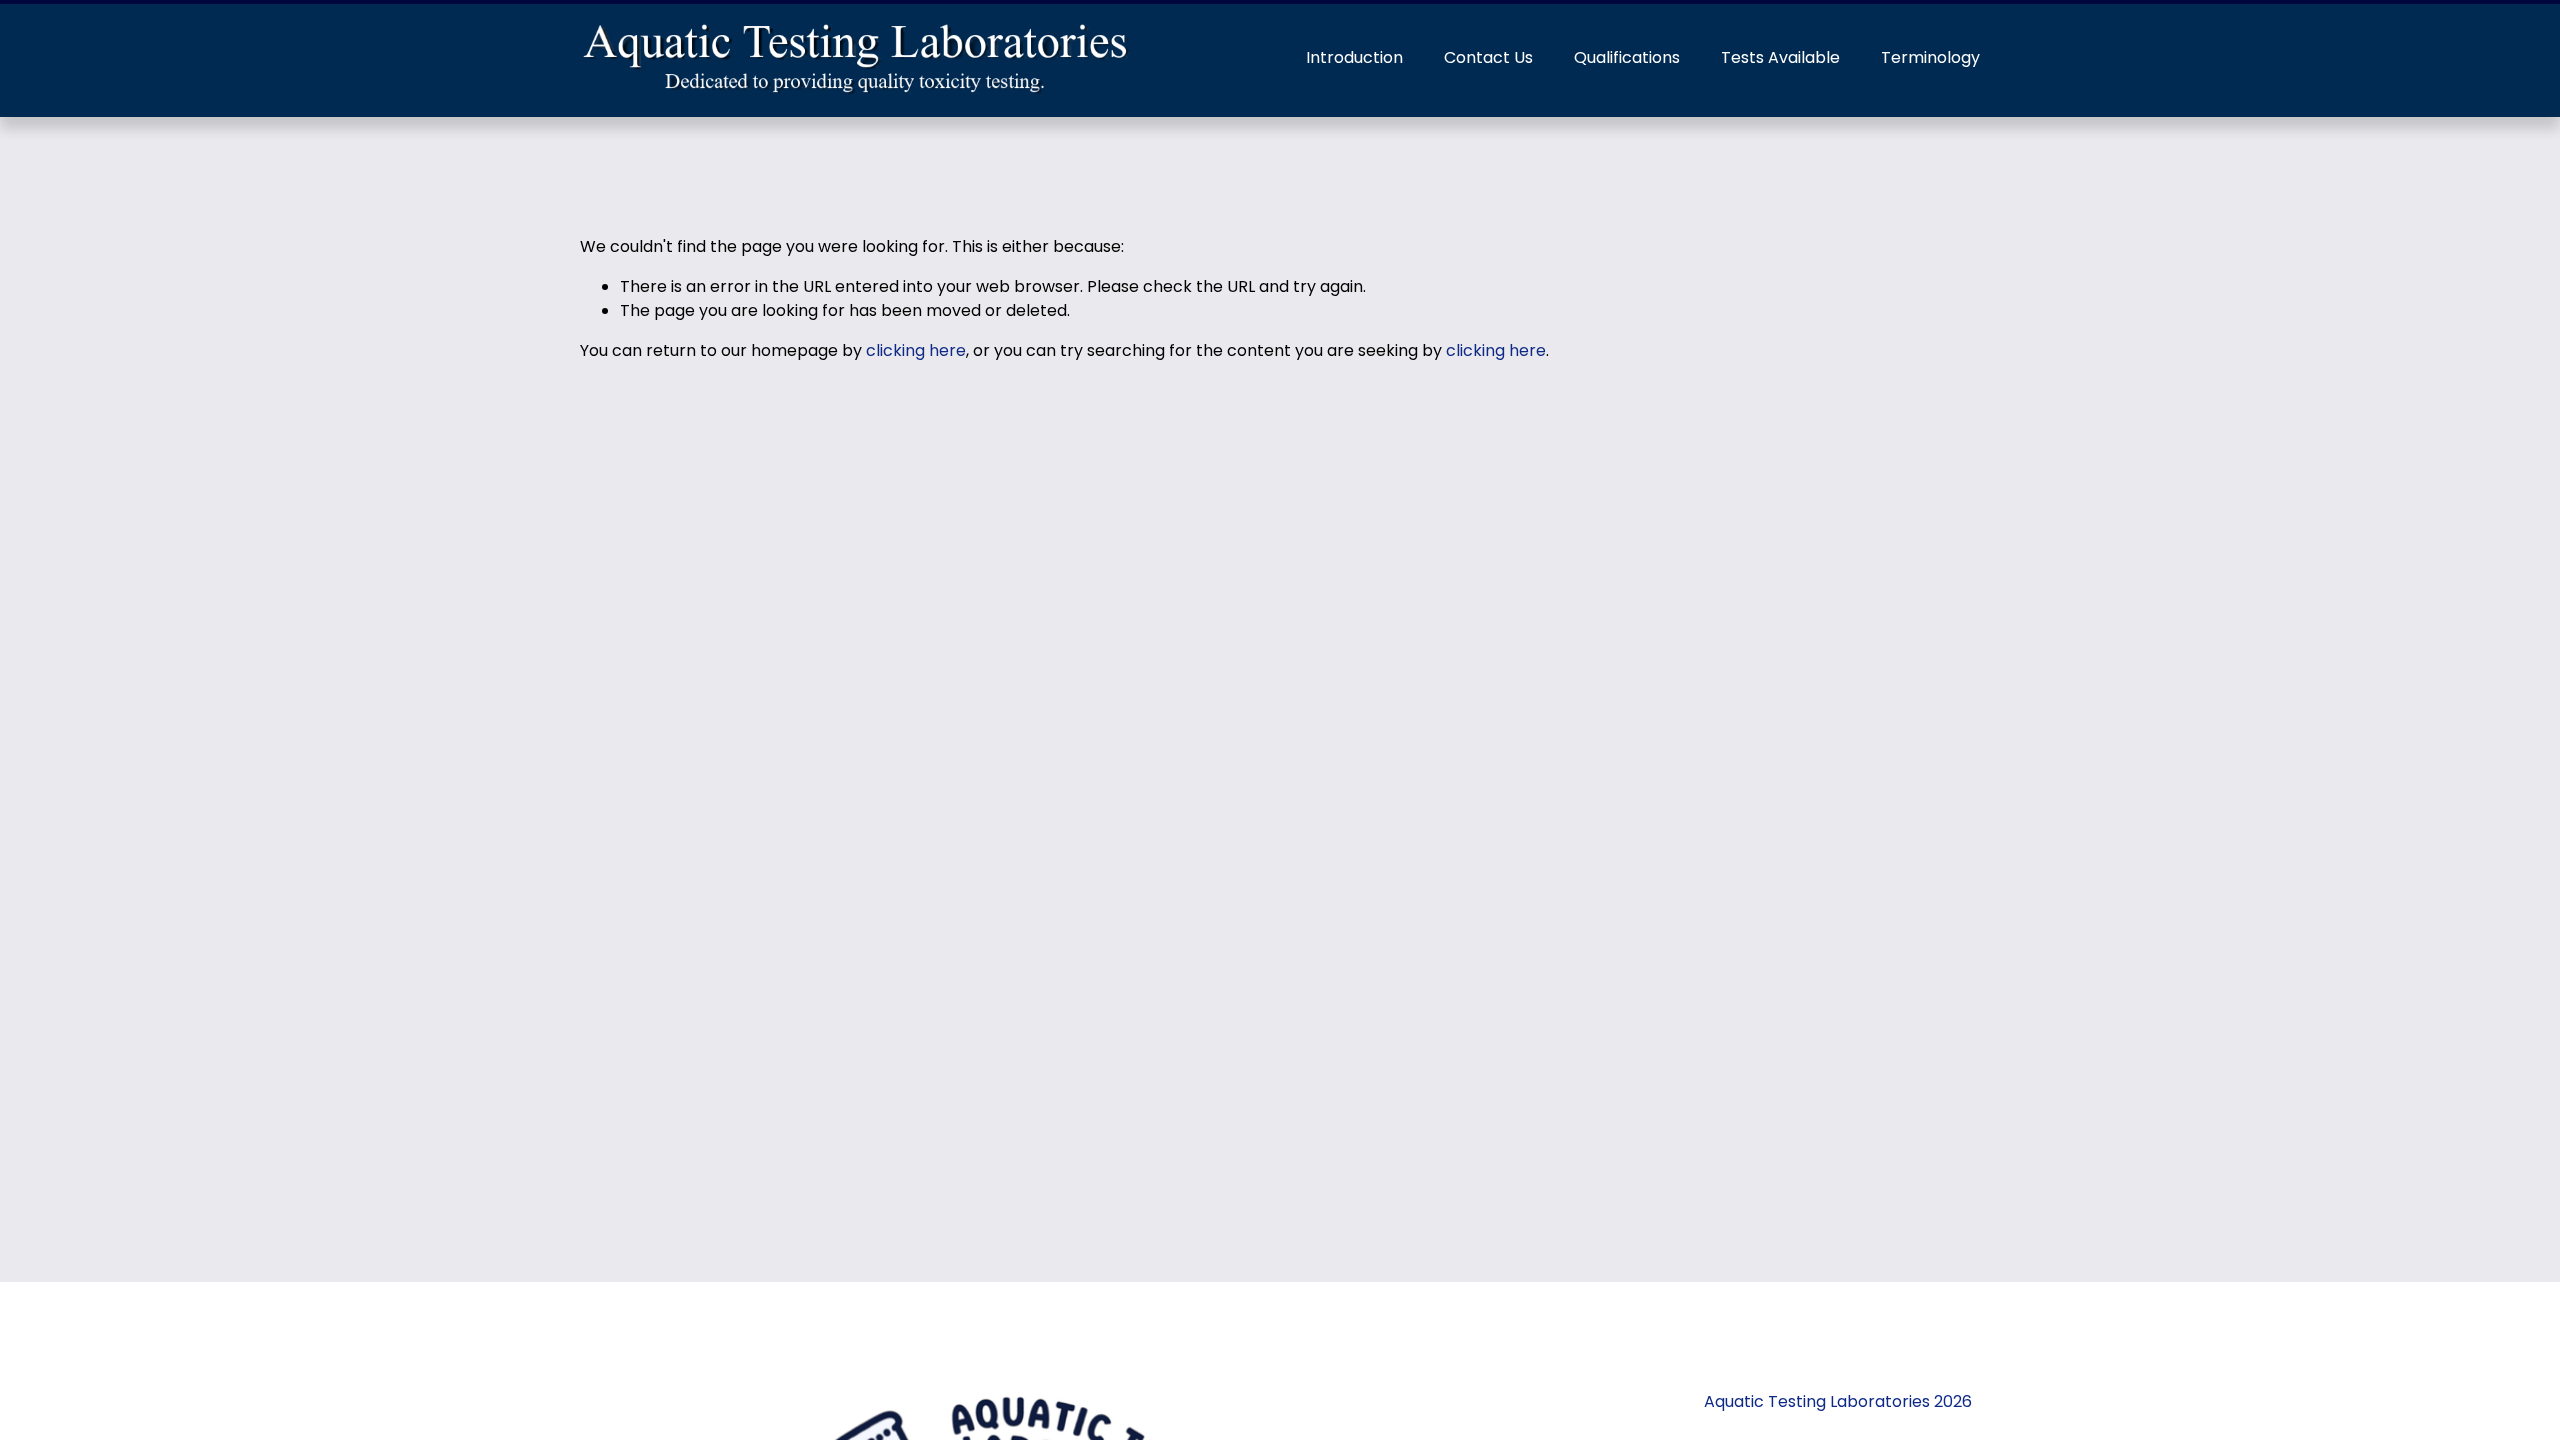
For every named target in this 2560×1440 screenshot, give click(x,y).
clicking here (916, 350)
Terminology (1930, 57)
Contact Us (1488, 57)
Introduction (1354, 57)
